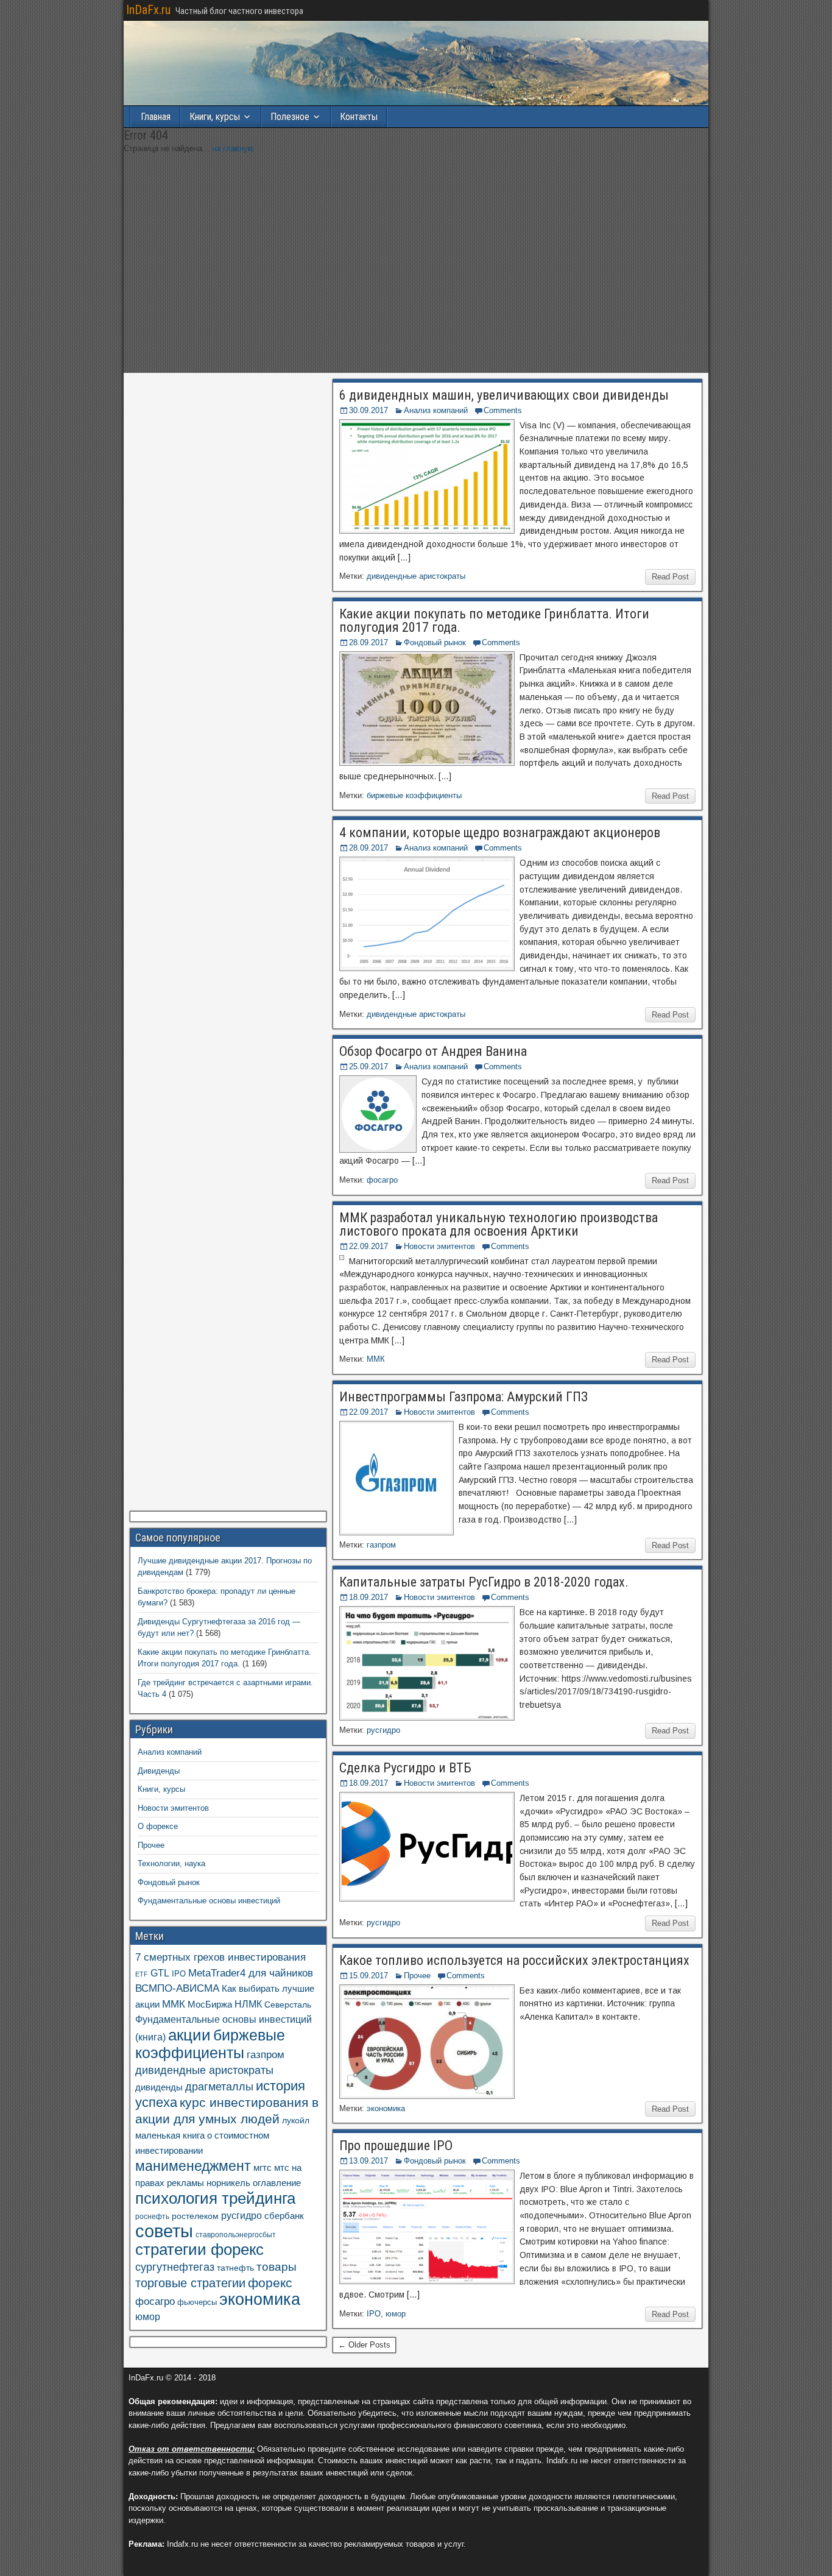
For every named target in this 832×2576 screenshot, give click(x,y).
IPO (374, 2314)
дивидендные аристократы (416, 576)
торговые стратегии (190, 2283)
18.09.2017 (368, 1597)
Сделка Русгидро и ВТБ (405, 1768)
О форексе (158, 1826)
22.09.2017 (368, 1246)
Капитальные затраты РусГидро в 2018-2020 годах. (484, 1582)
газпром (381, 1545)
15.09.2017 (368, 1976)
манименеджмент (193, 2166)
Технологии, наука (171, 1863)
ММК (376, 1359)
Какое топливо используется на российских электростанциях (514, 1960)
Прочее (417, 1976)
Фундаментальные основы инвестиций (209, 1901)
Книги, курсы (215, 117)
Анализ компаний (436, 410)
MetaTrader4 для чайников (251, 1973)
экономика (386, 2108)
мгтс (263, 2167)
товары (277, 2267)
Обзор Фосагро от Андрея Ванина (433, 1051)
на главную (233, 148)
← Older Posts (364, 2345)
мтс (282, 2167)
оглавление (277, 2183)
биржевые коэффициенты (414, 795)
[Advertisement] (416, 275)
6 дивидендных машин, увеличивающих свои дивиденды (504, 395)
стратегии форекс (199, 2249)
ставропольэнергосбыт (236, 2235)
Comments (503, 410)
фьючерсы (197, 2302)
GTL (160, 1973)
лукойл (296, 2120)
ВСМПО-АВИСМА (177, 1988)
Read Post (670, 577)
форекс (270, 2283)
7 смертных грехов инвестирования (220, 1957)
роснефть (152, 2217)
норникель (228, 2183)
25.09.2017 (368, 1067)
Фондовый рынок (435, 642)
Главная (156, 117)
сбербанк (284, 2216)
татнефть (235, 2268)
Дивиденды (159, 1771)
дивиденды (159, 2087)
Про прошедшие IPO (396, 2146)
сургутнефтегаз (175, 2267)
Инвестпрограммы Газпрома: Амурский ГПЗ (464, 1397)
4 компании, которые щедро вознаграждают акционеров (500, 833)
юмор (396, 2314)
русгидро (383, 1730)
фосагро (382, 1180)
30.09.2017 (368, 410)
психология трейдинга (215, 2198)
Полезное (290, 117)
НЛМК (248, 2004)
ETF (142, 1974)
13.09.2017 (368, 2161)
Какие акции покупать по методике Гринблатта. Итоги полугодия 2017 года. (494, 621)
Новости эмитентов (439, 1246)
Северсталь (288, 2005)
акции (189, 2035)
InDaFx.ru (148, 10)
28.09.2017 (368, 642)
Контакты (359, 117)
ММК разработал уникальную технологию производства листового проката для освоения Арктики (499, 1224)
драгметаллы (219, 2087)
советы (164, 2231)
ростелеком (195, 2216)
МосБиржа (210, 2004)
